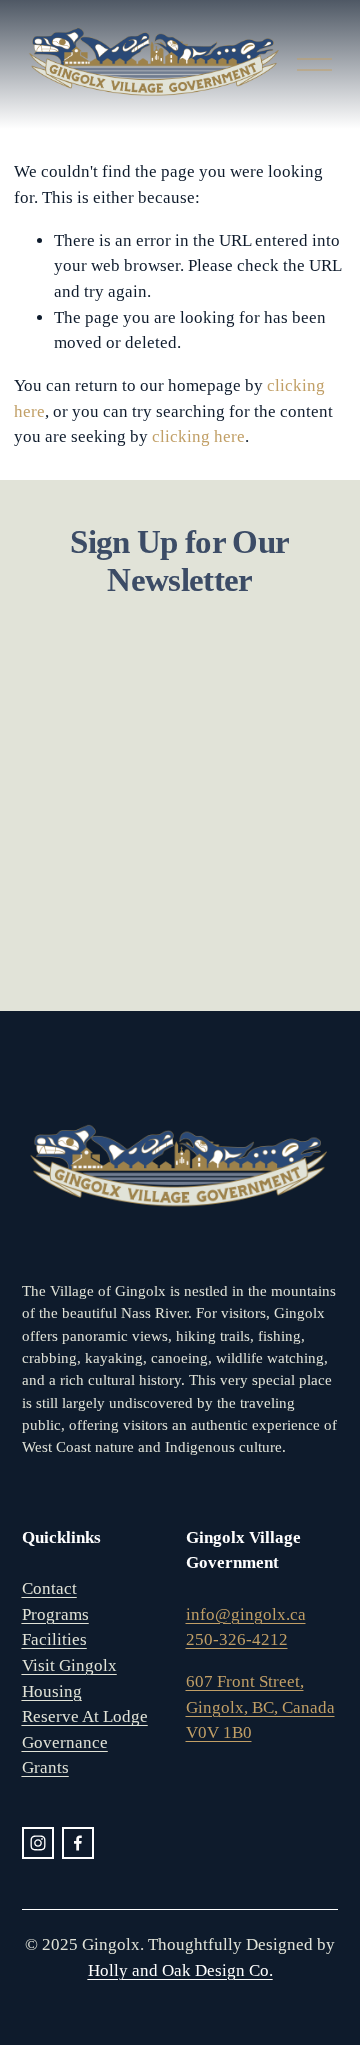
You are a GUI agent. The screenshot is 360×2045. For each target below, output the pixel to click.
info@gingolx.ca (246, 1614)
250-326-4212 (237, 1639)
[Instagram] (38, 1843)
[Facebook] (78, 1843)
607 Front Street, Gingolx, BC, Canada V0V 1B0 (260, 1707)
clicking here (198, 436)
